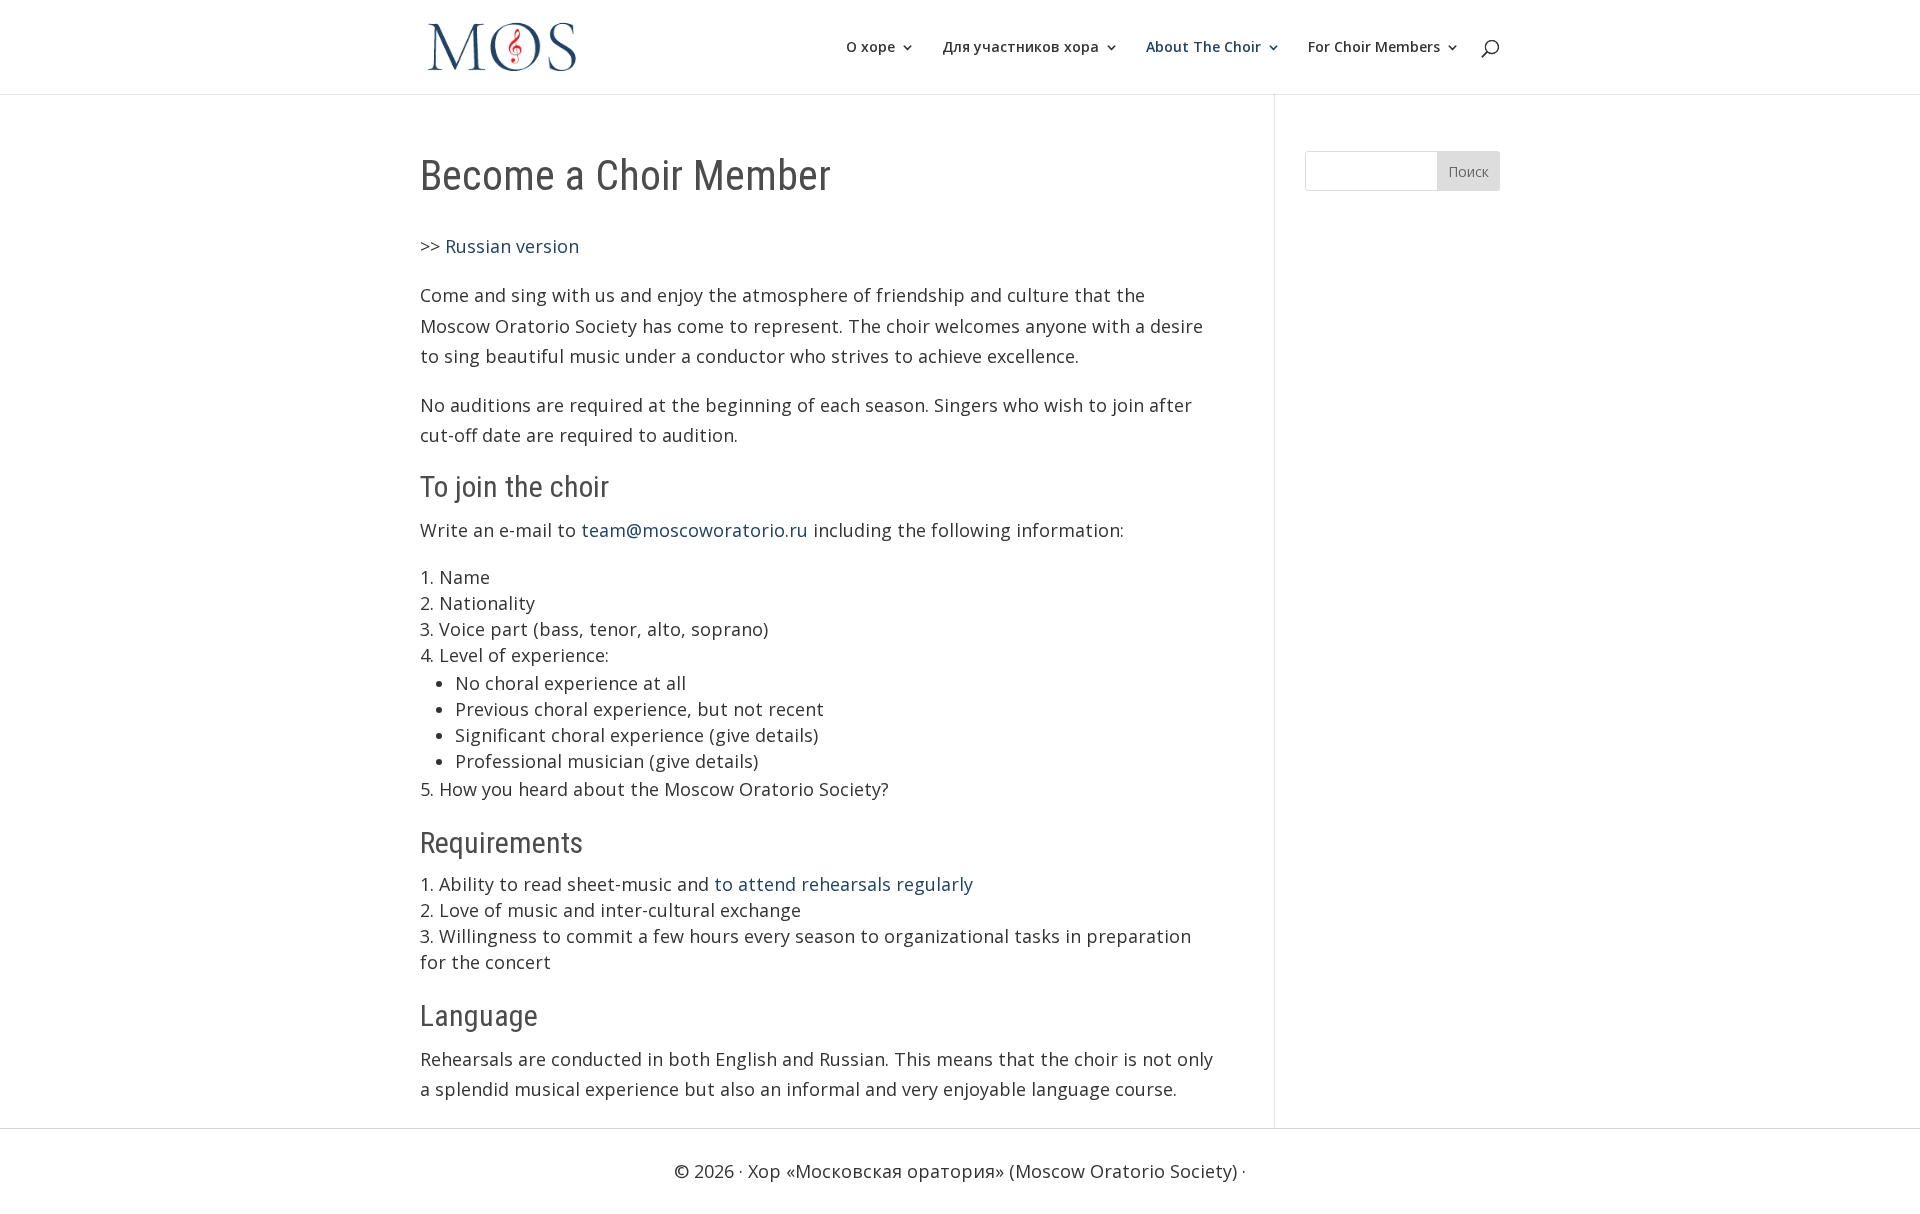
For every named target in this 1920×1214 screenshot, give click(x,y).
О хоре (870, 48)
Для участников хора (1020, 48)
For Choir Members (1374, 48)
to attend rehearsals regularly (843, 884)
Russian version (512, 246)
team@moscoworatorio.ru (694, 530)
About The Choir (1203, 48)
